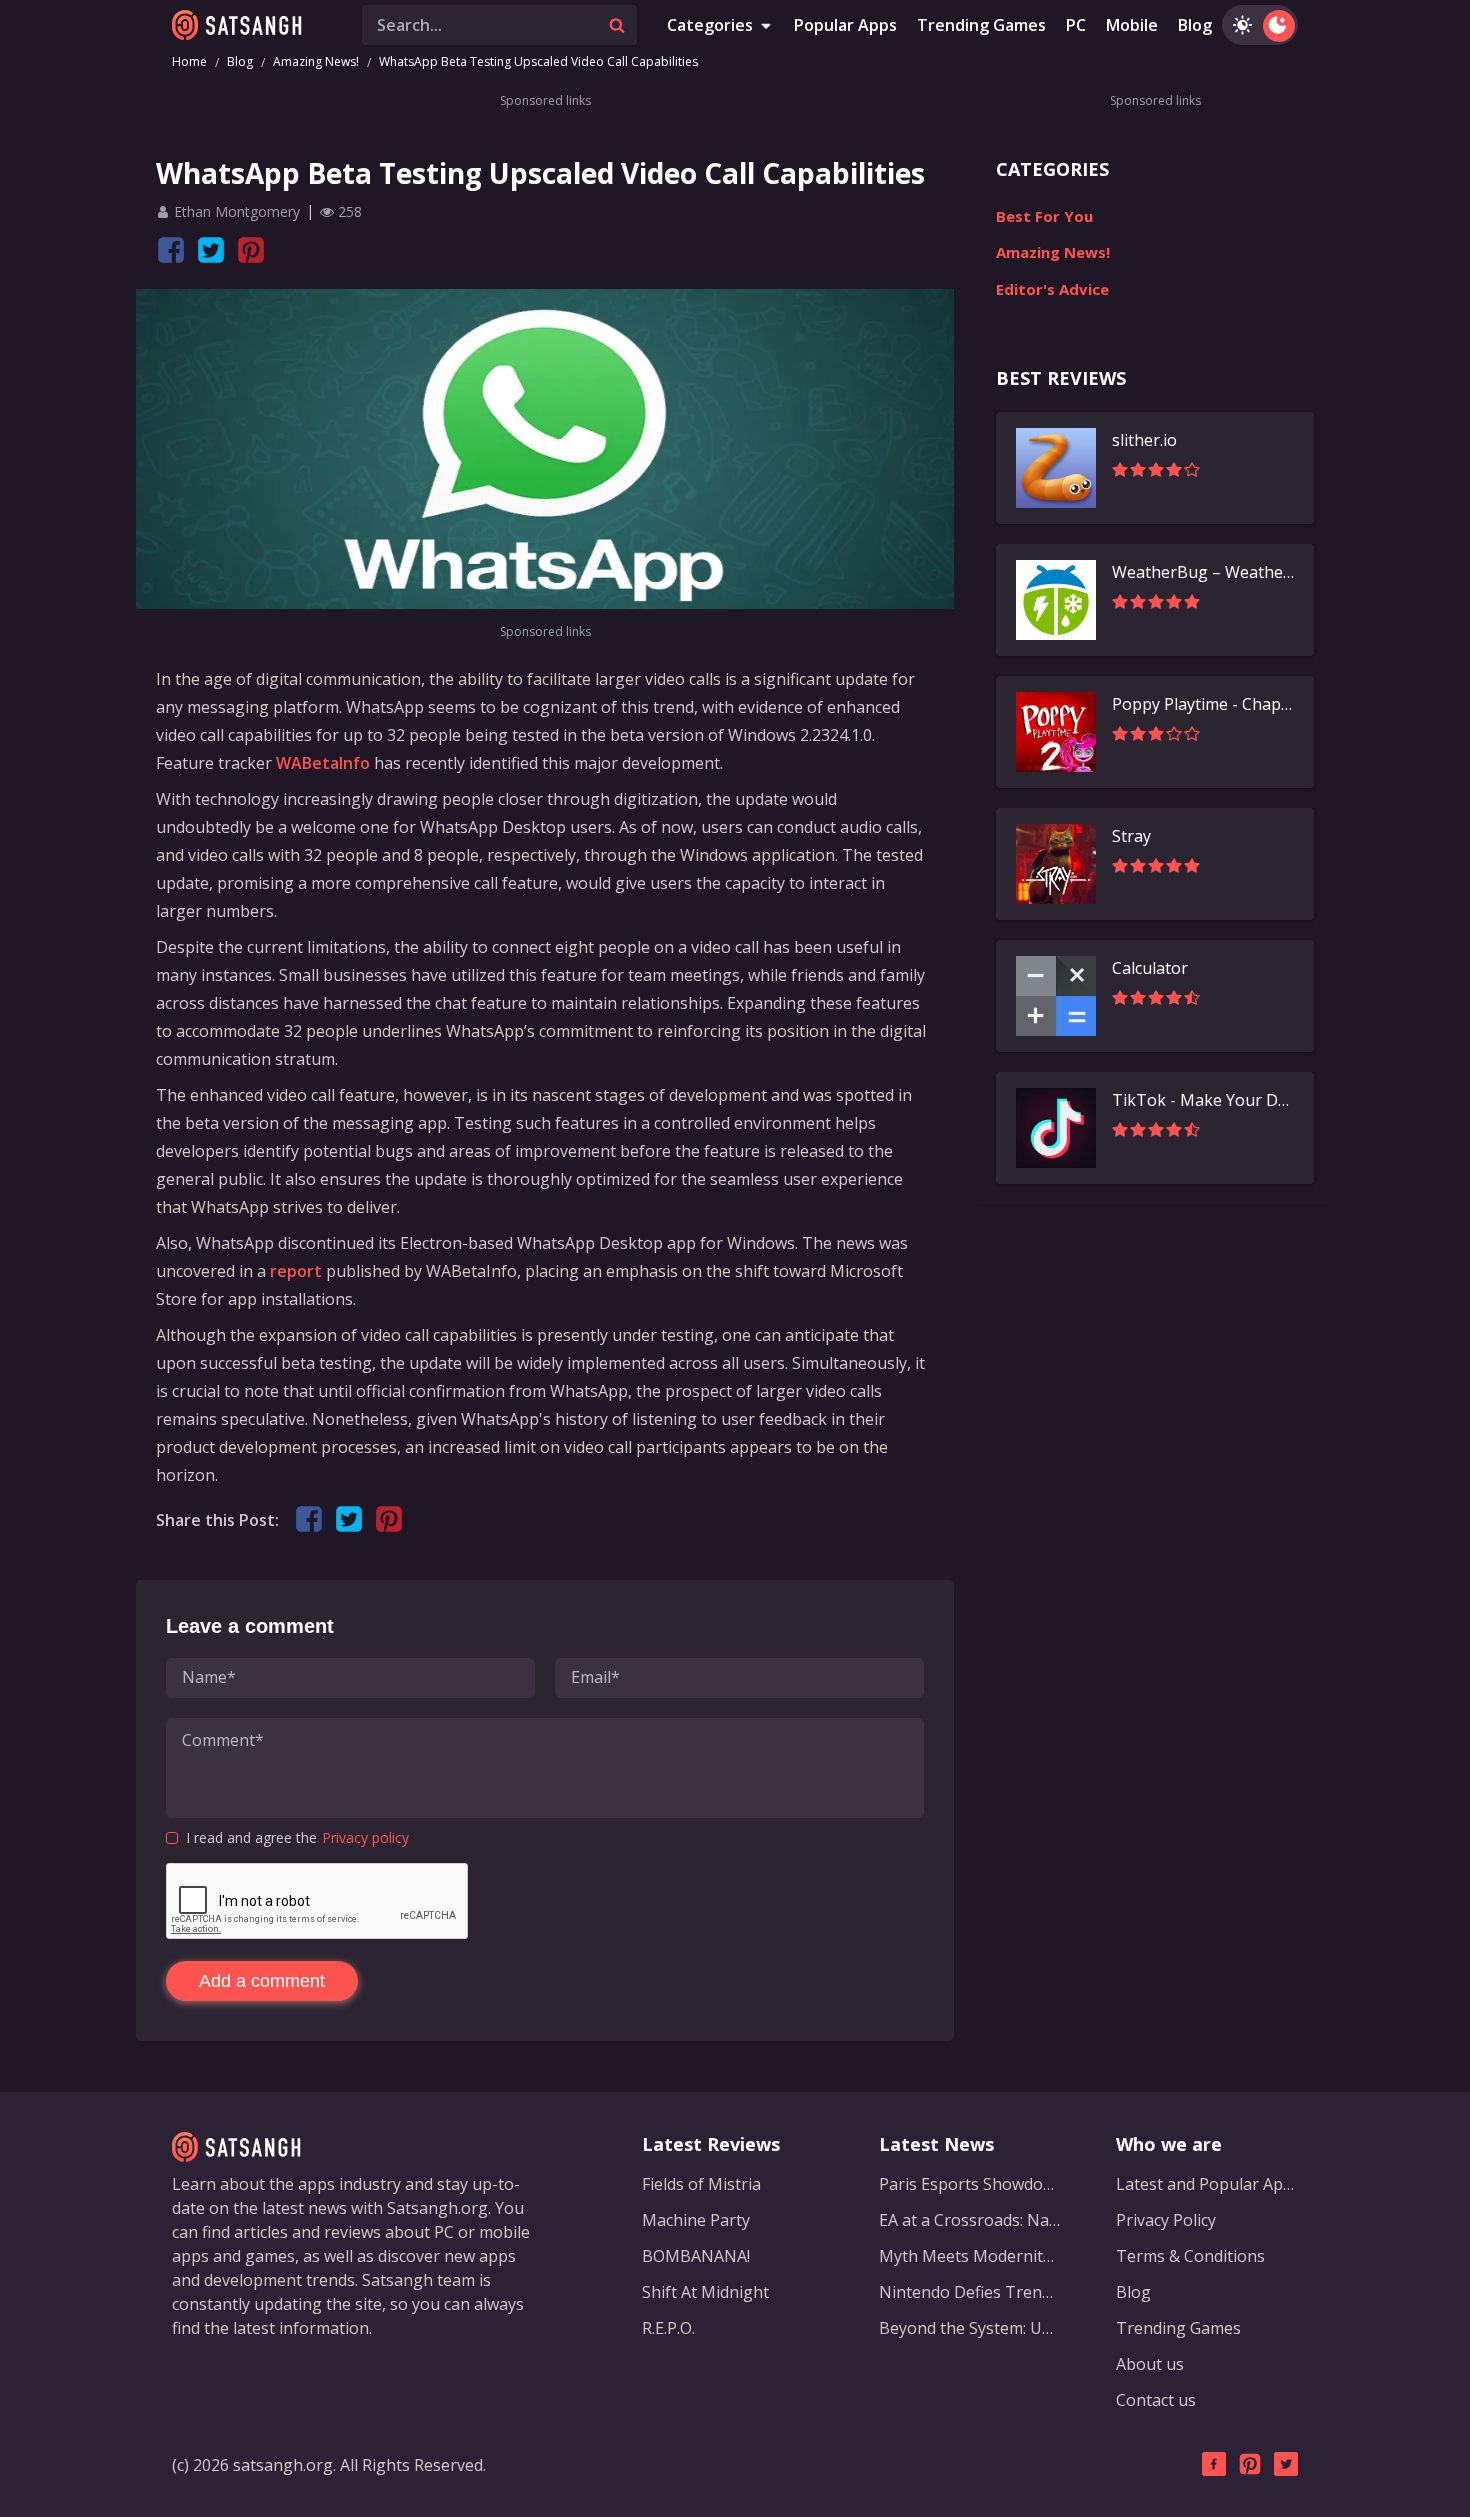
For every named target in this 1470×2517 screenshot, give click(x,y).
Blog (1195, 25)
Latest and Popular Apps (1207, 2184)
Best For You (1044, 216)
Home (189, 61)
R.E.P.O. (668, 2328)
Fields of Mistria (701, 2184)
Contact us (1156, 2400)
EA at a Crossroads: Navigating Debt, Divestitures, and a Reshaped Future (970, 2220)
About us (1150, 2364)
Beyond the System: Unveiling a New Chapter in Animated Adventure (970, 2328)
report (296, 1271)
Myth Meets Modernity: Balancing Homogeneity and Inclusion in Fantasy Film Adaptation (970, 2256)
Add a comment (262, 1981)
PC (1076, 25)
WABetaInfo (323, 763)
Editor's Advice (1052, 289)
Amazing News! (316, 61)
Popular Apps (845, 25)
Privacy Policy (1166, 2220)
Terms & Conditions (1190, 2256)
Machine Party (696, 2220)
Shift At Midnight (705, 2292)
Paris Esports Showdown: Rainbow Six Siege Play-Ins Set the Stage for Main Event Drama (970, 2184)
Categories (710, 25)
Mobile (1132, 25)
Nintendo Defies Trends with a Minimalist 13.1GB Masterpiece (970, 2292)
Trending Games (981, 25)
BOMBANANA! (696, 2256)
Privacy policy (365, 1837)
